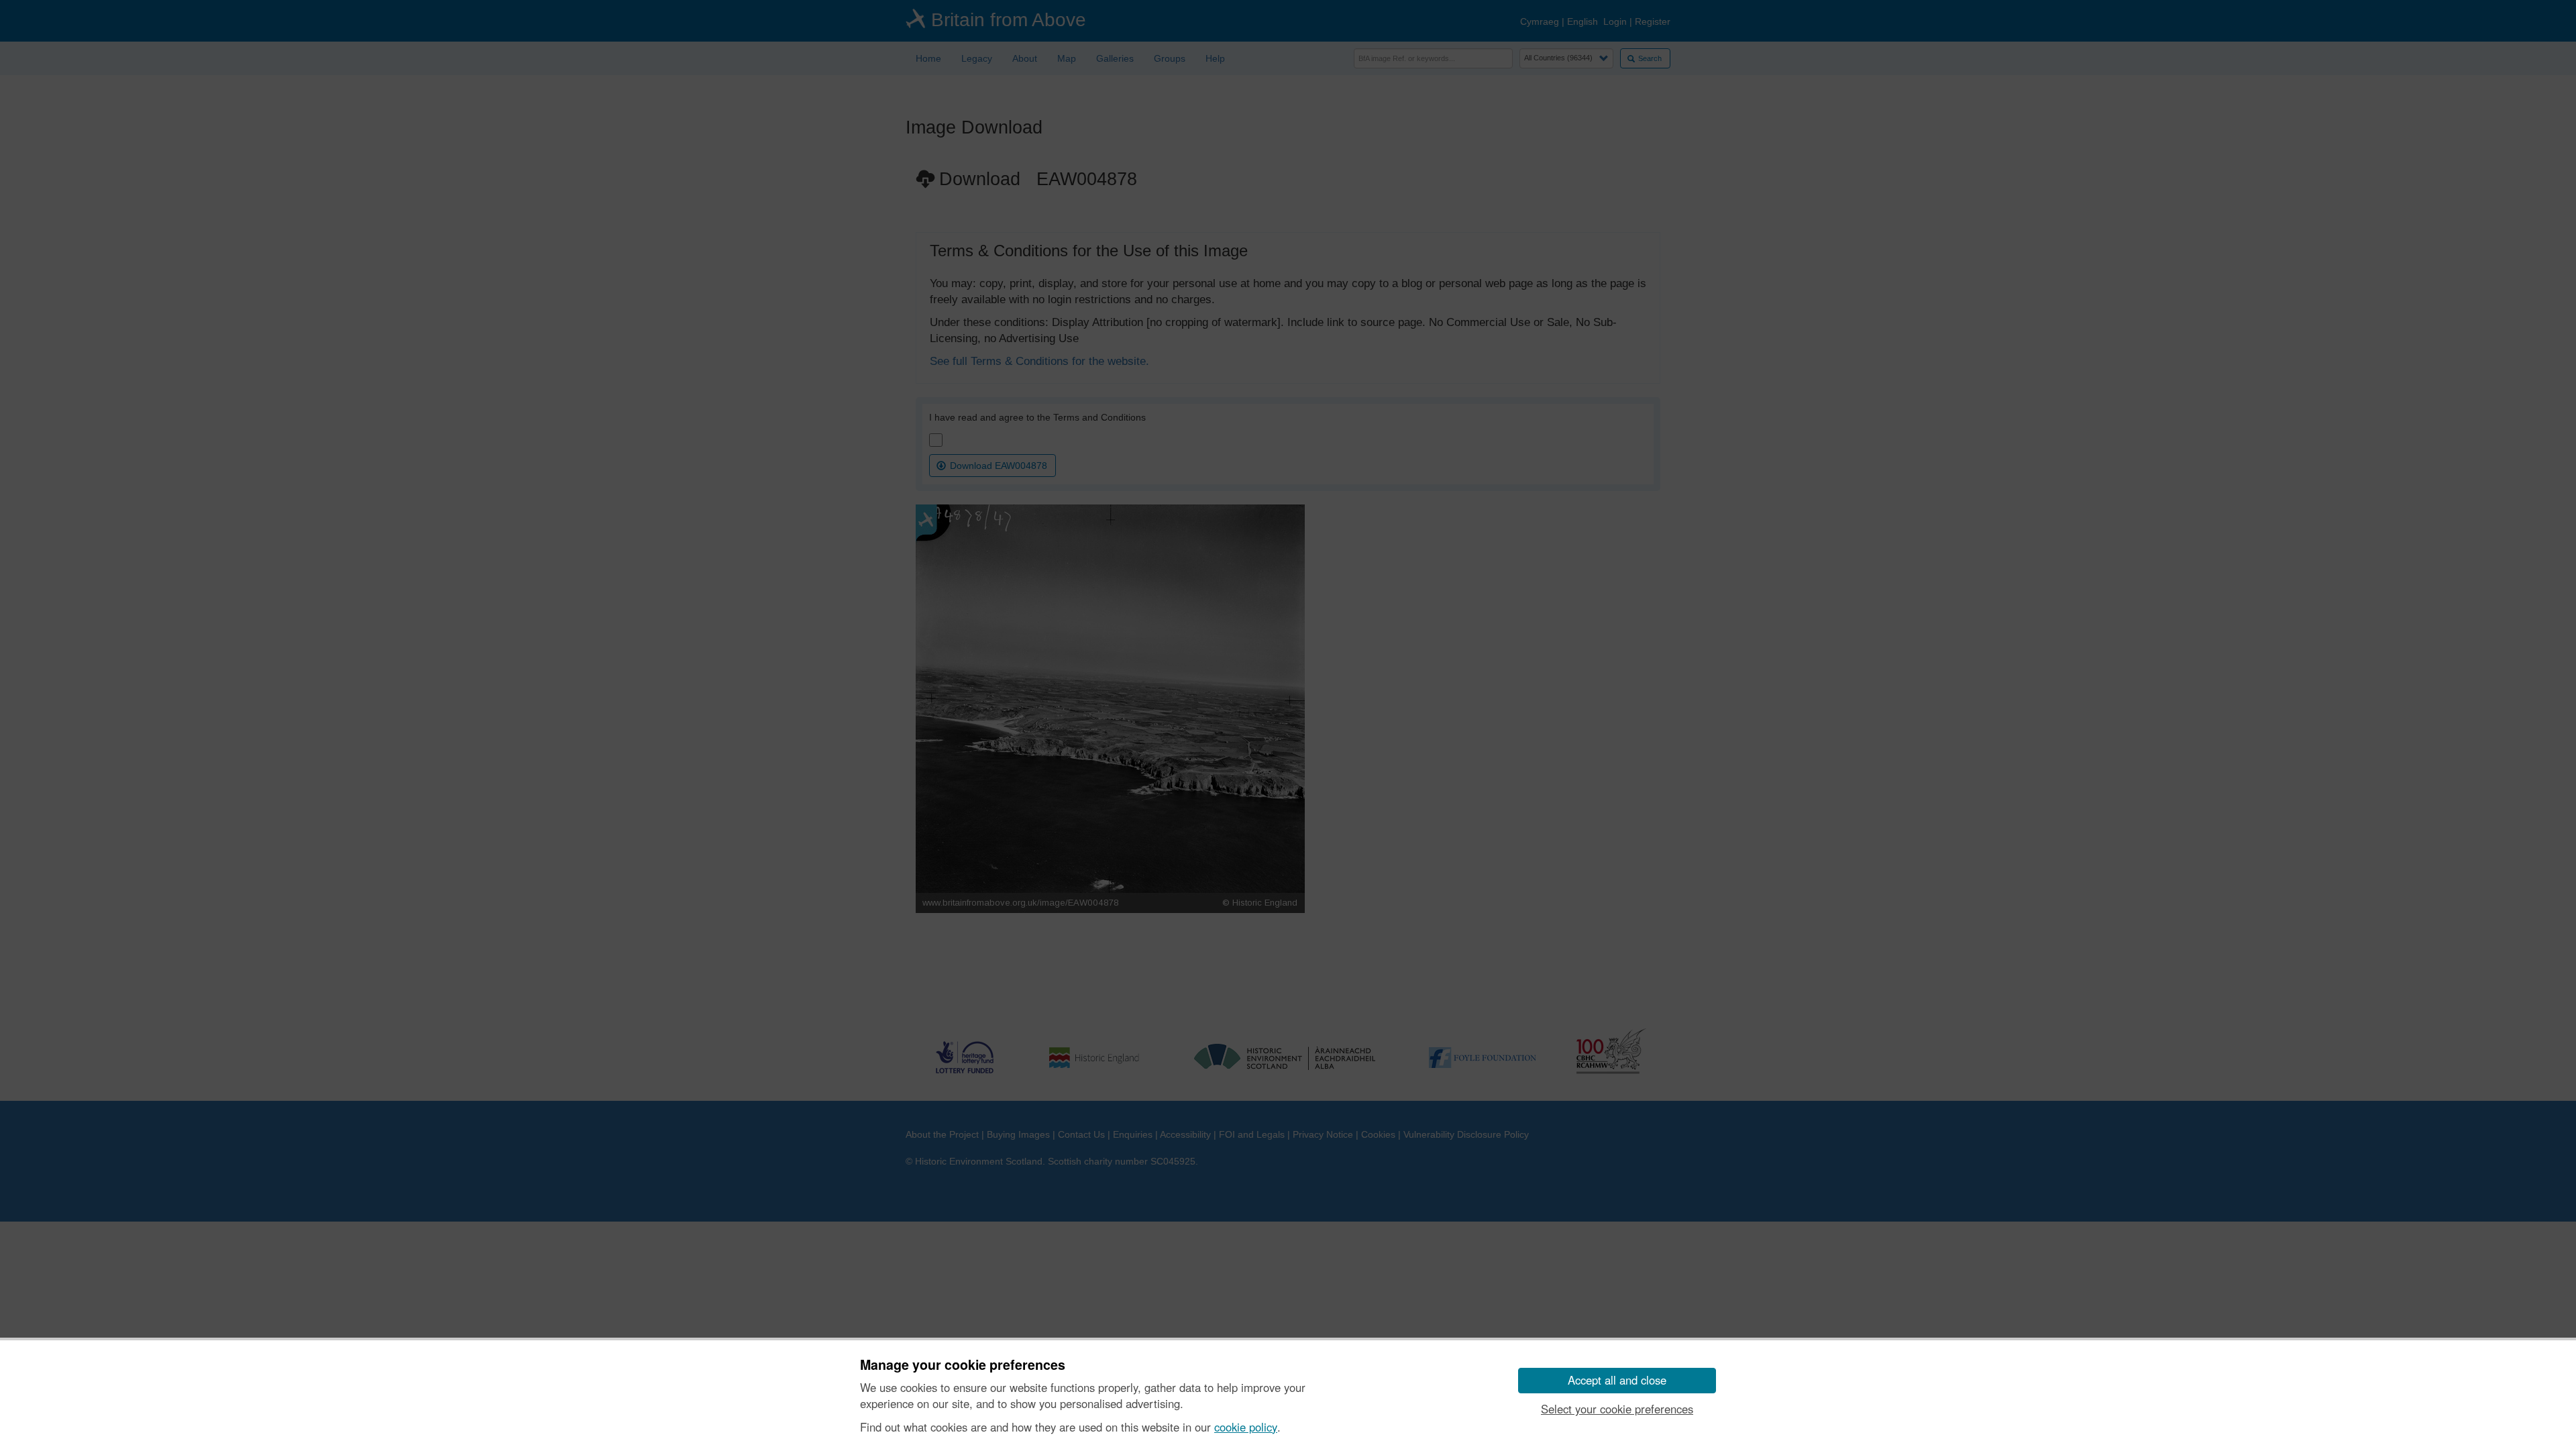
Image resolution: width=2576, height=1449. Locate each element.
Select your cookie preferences (1617, 1409)
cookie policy (1246, 1427)
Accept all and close (1617, 1380)
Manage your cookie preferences (963, 1365)
